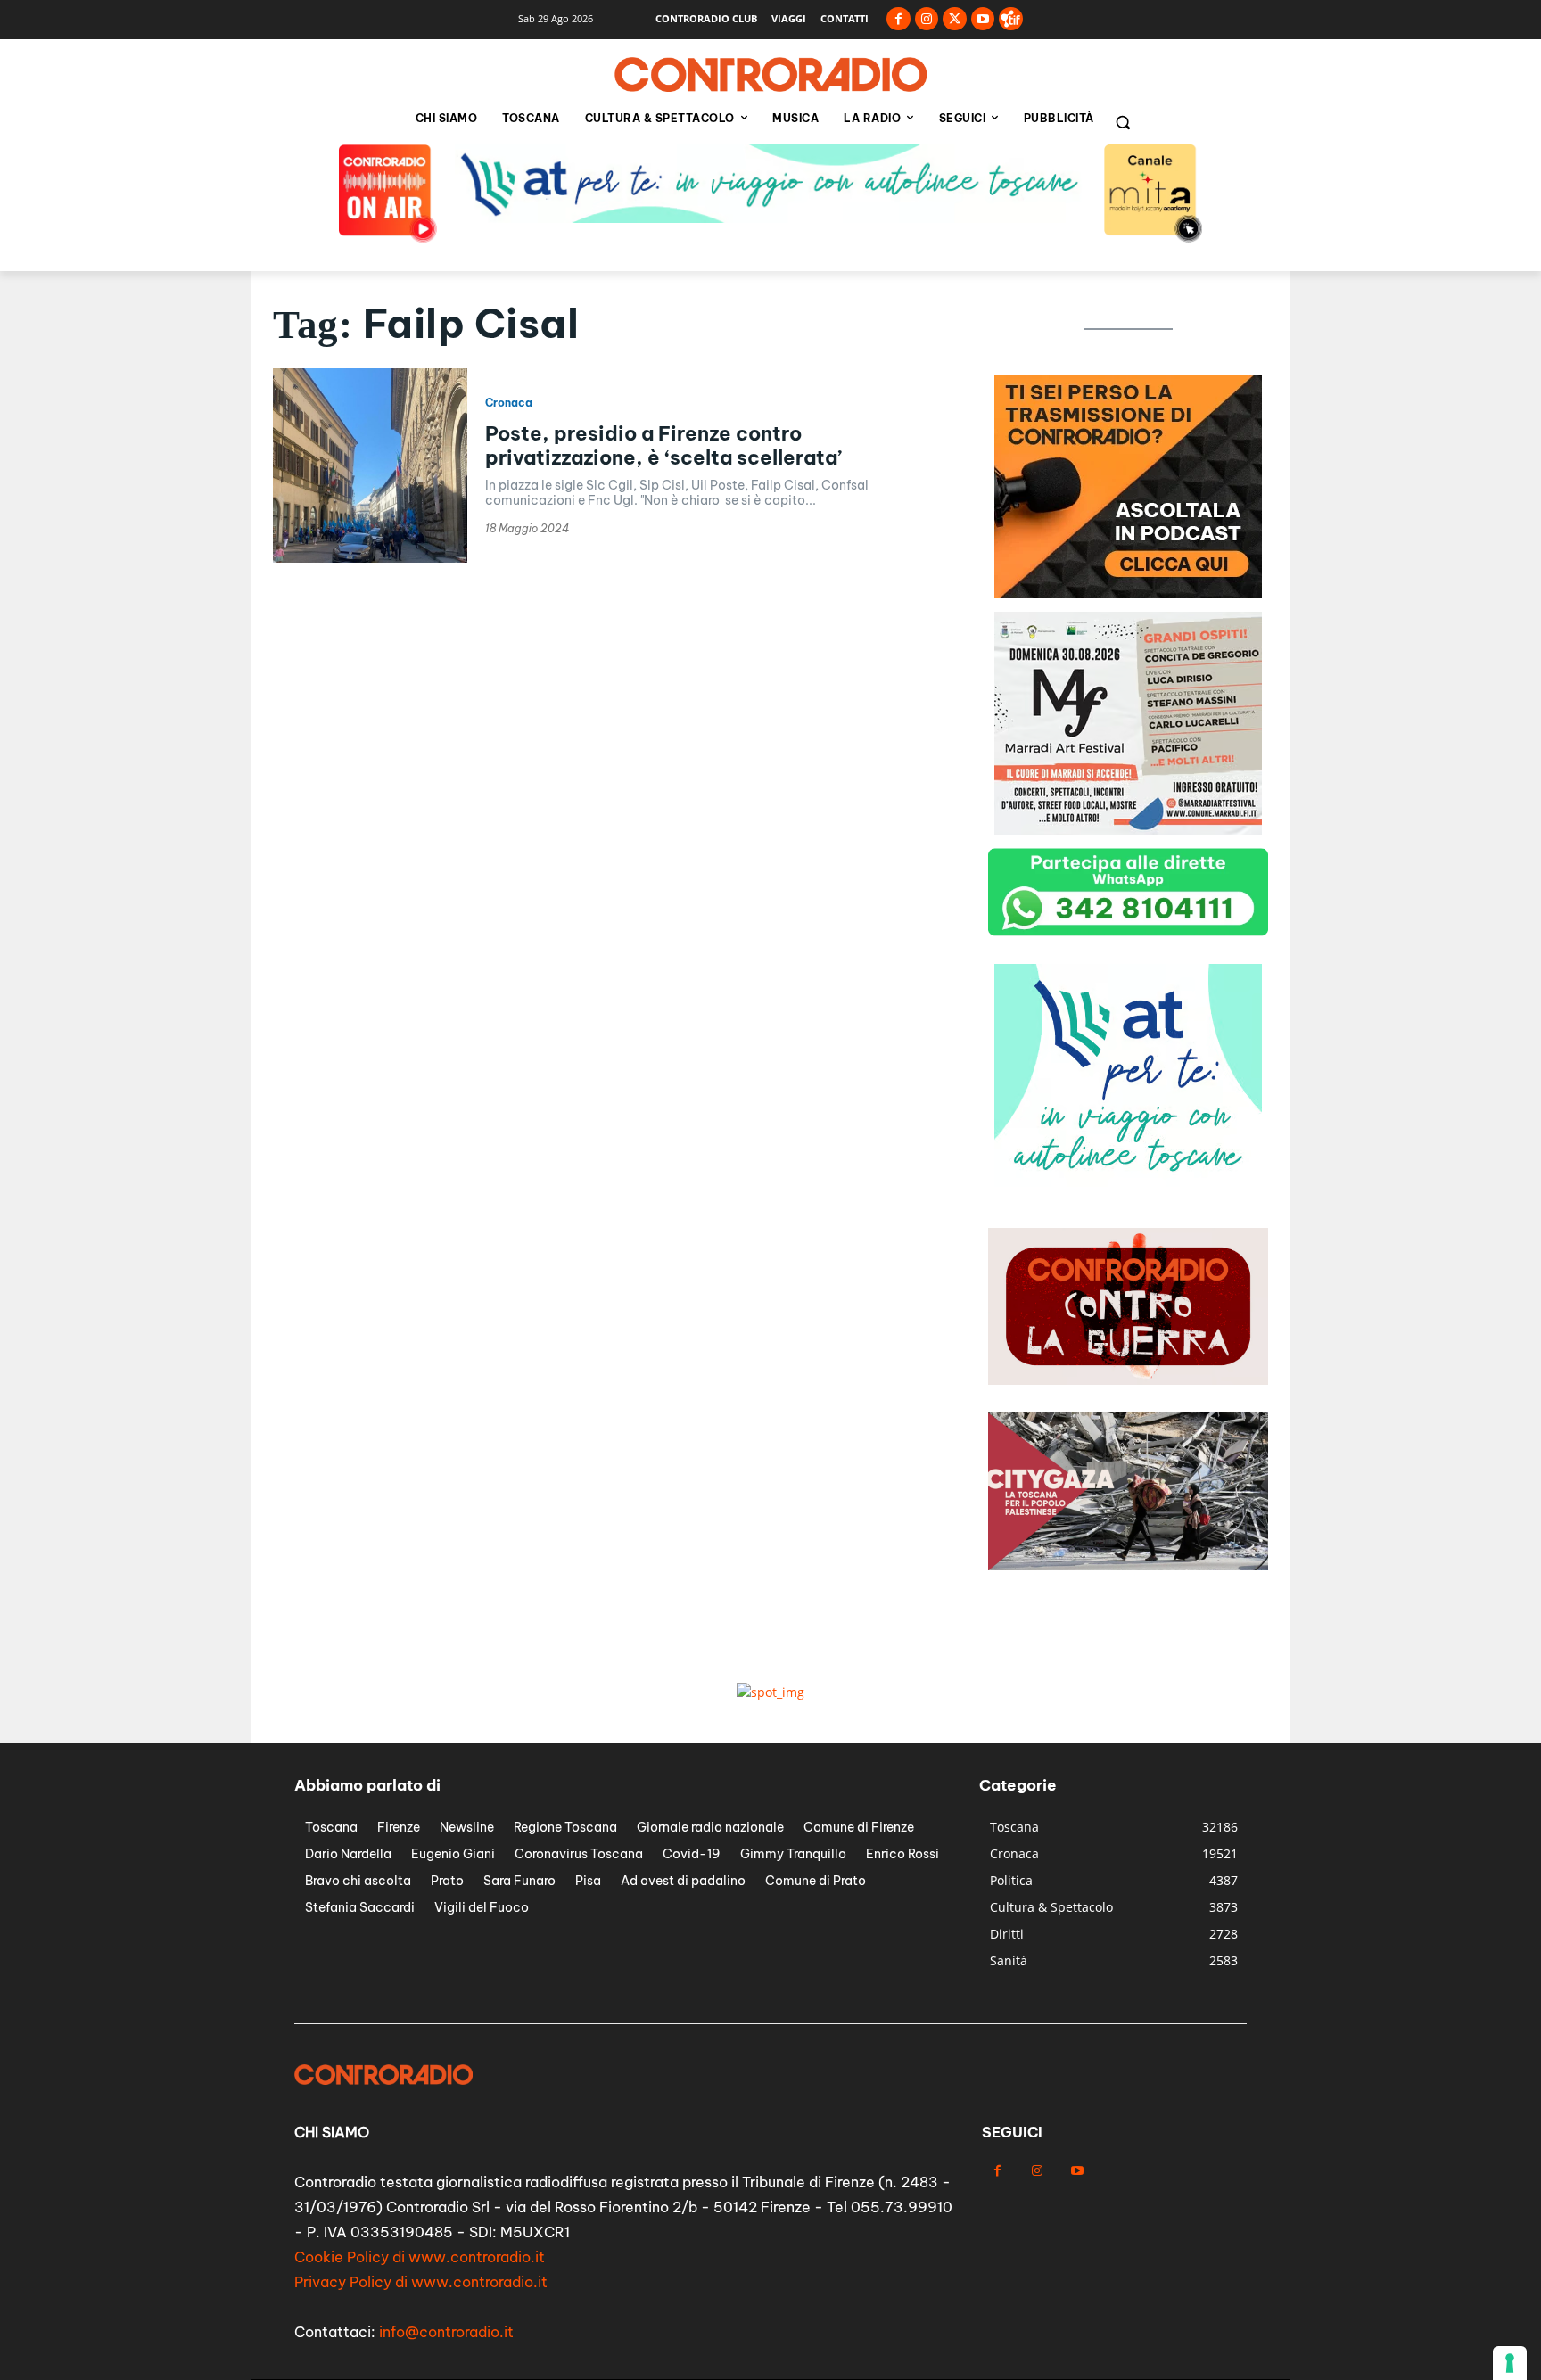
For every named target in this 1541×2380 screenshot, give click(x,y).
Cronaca (509, 403)
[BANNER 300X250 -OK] (1128, 830)
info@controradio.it (446, 2332)
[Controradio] (770, 75)
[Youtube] (983, 19)
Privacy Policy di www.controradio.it (421, 2282)
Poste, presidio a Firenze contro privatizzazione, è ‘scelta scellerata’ (663, 445)
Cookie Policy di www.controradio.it (420, 2257)
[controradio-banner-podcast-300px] (1128, 593)
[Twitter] (955, 19)
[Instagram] (927, 19)
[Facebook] (898, 19)
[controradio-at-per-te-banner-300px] (1128, 1182)
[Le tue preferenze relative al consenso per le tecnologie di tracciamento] (1510, 2363)
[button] (1123, 122)
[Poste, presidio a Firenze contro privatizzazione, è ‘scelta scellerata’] (370, 465)
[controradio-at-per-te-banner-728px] (770, 218)
